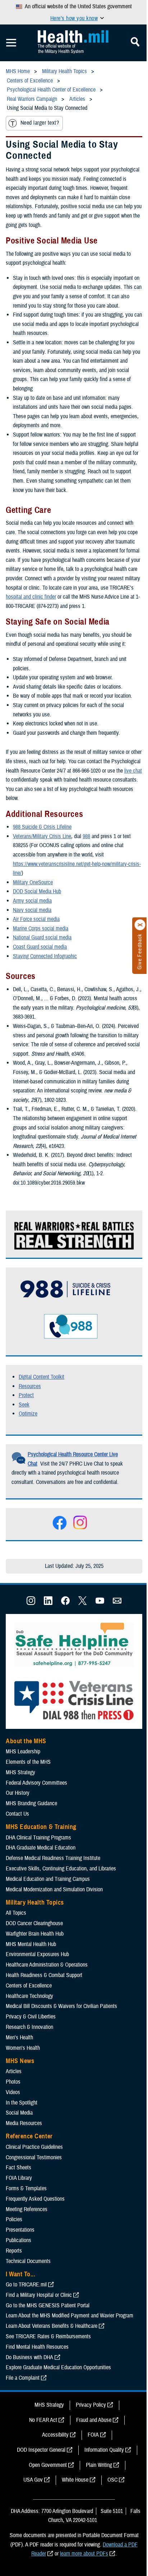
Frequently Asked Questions (35, 2199)
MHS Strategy (20, 1772)
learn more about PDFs (84, 2554)
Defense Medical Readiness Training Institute (53, 1858)
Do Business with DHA (29, 2357)
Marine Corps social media (41, 929)
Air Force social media (36, 919)
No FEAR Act (43, 2420)
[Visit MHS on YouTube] (100, 1603)
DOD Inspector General (41, 2450)
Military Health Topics (35, 1902)
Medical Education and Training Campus (48, 1879)
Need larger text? (40, 123)
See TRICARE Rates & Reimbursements (48, 2336)
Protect (26, 1395)
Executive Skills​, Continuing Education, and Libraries (61, 1869)
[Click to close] (140, 925)
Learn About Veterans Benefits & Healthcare (52, 2326)
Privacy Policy (91, 2405)
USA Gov (33, 2480)
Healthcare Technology (29, 1996)
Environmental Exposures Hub (37, 1954)
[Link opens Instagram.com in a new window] (80, 1529)
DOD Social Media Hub (37, 891)
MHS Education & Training (41, 1827)
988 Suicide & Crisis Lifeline (42, 827)
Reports (14, 2251)
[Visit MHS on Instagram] (31, 1603)
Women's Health (23, 2048)
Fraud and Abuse (94, 2420)
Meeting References (27, 2209)
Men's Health (19, 2038)
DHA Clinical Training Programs (38, 1838)
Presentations (20, 2230)
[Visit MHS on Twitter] (83, 1603)
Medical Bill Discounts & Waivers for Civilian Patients (61, 2006)
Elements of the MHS (28, 1762)
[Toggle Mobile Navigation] (11, 43)
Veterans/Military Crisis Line (42, 836)
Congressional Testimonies (34, 2157)
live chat (133, 771)
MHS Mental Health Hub (31, 1944)
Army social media (32, 901)
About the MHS (26, 1741)
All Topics (16, 1913)
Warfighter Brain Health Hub (35, 1934)
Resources (30, 1386)
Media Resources (24, 2123)
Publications (18, 2240)
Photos (13, 2082)
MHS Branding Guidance (31, 1803)
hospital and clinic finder (31, 597)
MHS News (20, 2061)
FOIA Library (19, 2178)
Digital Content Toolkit (41, 1377)
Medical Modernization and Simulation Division (54, 1889)
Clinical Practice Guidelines (34, 2147)
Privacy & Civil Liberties (31, 2017)
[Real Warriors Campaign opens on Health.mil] (75, 1247)
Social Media (19, 2113)
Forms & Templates (26, 2188)
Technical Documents (28, 2261)
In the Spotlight (22, 2103)
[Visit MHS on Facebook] (65, 1603)
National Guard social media (42, 938)
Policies (14, 2219)
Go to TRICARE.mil (26, 2285)
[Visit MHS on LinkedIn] (48, 1603)
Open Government (48, 2465)
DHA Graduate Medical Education (41, 1848)
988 (86, 836)
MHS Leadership (23, 1752)
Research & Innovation (29, 2027)
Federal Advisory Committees (36, 1783)
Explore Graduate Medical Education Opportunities (58, 2367)
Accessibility (55, 2435)
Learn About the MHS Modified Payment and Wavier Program (70, 2316)
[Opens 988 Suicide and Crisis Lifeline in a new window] (62, 1301)
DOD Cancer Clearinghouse (34, 1923)
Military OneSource (33, 882)
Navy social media (32, 910)
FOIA (93, 2435)
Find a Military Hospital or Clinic (39, 2295)
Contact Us (17, 1814)
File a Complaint (23, 2378)
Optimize (28, 1414)
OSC (112, 2480)
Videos (13, 2092)
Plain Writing (99, 2465)
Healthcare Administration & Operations (47, 1965)
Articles (14, 2071)
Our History (18, 1793)
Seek (24, 1405)
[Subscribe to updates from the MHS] (117, 1603)
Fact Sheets (18, 2168)
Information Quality (104, 2450)
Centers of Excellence (29, 1986)
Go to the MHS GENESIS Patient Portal (48, 2306)
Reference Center (29, 2136)
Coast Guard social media (40, 947)
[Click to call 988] (56, 1339)
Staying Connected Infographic (45, 956)
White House (75, 2480)
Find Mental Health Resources (37, 2347)
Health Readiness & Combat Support (44, 1975)
